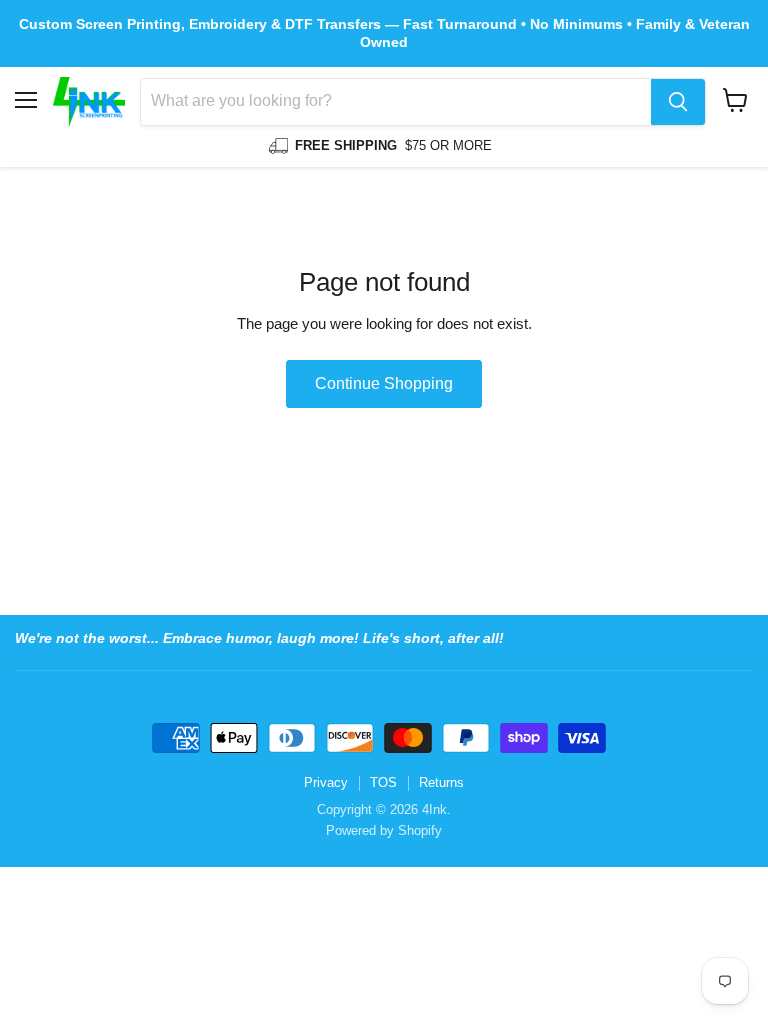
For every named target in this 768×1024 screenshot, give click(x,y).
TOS (383, 782)
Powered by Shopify (384, 830)
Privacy (326, 782)
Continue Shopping (384, 383)
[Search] (678, 102)
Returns (441, 782)
